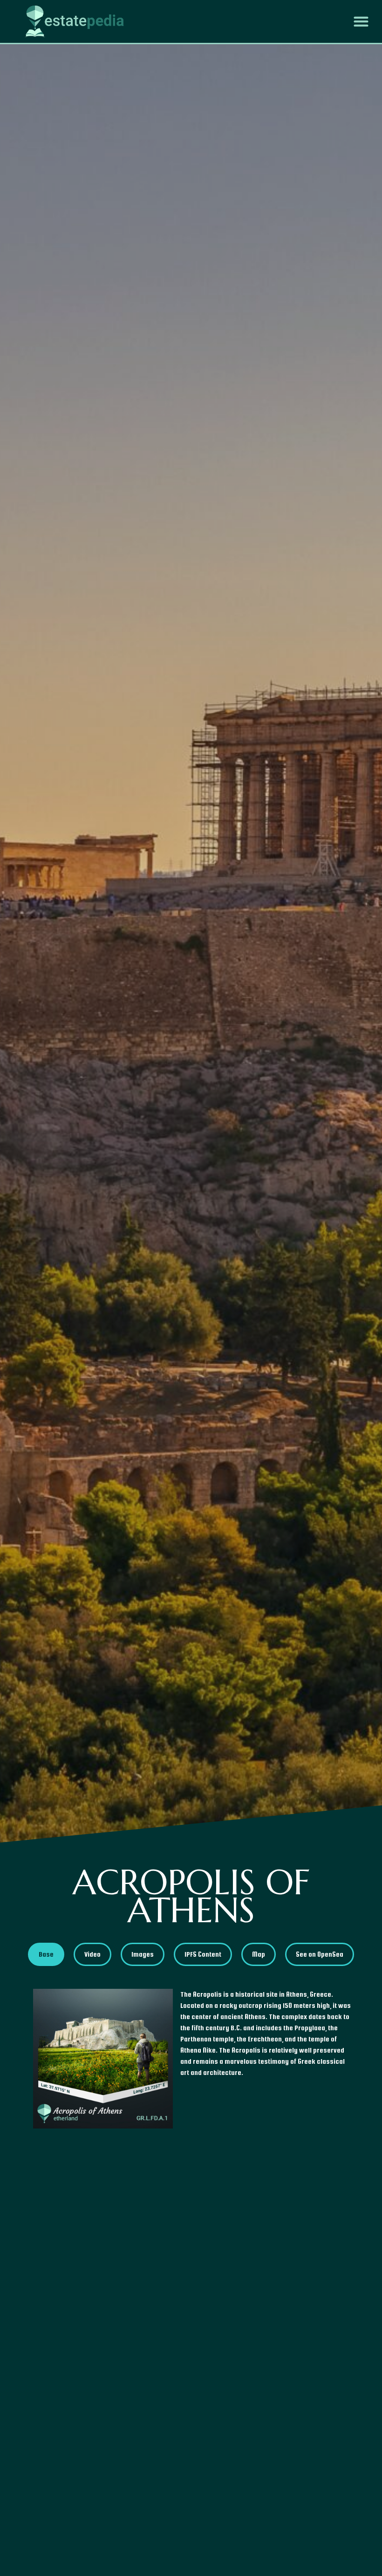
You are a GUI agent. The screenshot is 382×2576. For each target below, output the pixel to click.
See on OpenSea (320, 1954)
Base (46, 1954)
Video (92, 1954)
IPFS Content (203, 1954)
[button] (361, 22)
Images (143, 1954)
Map (259, 1954)
